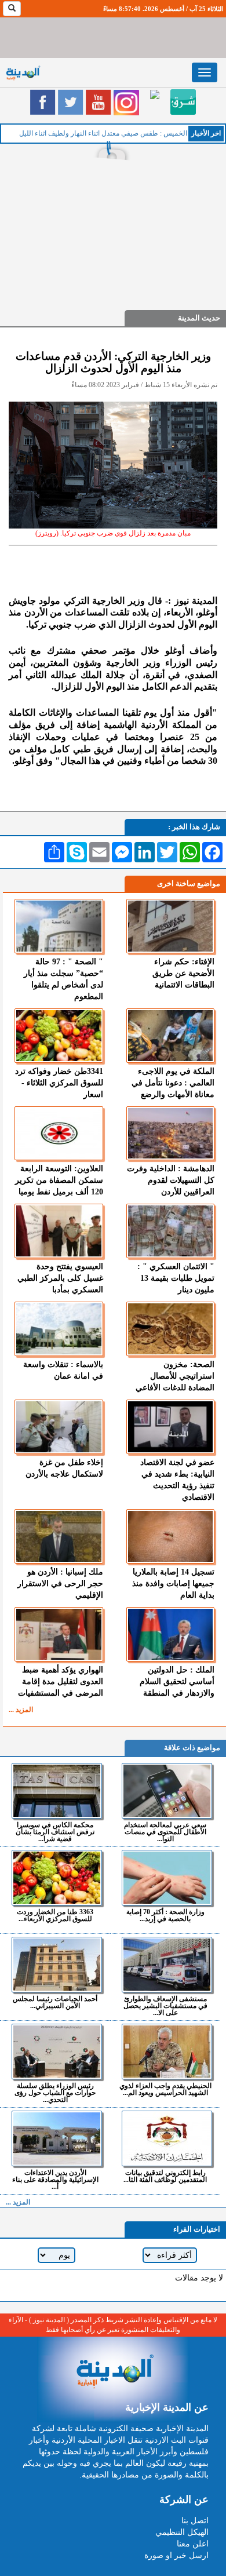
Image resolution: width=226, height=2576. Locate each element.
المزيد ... (21, 1710)
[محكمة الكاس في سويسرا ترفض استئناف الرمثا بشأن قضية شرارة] (57, 1791)
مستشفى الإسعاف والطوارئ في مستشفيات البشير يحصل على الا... (165, 2005)
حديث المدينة (199, 318)
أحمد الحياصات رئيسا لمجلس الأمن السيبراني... (55, 2002)
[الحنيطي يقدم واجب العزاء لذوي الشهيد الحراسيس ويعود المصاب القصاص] (167, 2052)
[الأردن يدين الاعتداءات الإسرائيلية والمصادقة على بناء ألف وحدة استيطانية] (57, 2138)
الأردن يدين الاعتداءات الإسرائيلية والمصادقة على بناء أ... (55, 2179)
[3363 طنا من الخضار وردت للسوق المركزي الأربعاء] (57, 1878)
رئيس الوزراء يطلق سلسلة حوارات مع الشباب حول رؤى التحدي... (55, 2092)
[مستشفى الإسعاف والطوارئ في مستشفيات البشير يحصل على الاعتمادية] (167, 1965)
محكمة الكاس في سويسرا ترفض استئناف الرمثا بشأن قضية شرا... (55, 1832)
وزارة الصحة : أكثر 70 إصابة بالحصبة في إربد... (165, 1915)
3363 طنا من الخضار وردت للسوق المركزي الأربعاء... (55, 1915)
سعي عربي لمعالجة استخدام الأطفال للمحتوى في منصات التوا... (165, 1832)
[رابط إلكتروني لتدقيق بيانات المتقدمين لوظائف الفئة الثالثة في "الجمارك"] (167, 2138)
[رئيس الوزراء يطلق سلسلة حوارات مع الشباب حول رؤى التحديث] (57, 2052)
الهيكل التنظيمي (182, 2532)
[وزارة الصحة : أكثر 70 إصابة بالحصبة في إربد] (167, 1878)
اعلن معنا (193, 2544)
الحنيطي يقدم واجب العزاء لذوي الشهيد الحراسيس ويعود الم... (165, 2089)
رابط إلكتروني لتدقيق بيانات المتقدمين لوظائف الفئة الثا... (165, 2176)
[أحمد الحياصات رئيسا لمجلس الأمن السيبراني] (57, 1965)
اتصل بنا (195, 2521)
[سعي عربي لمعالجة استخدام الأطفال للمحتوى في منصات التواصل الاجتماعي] (167, 1791)
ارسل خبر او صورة (176, 2555)
